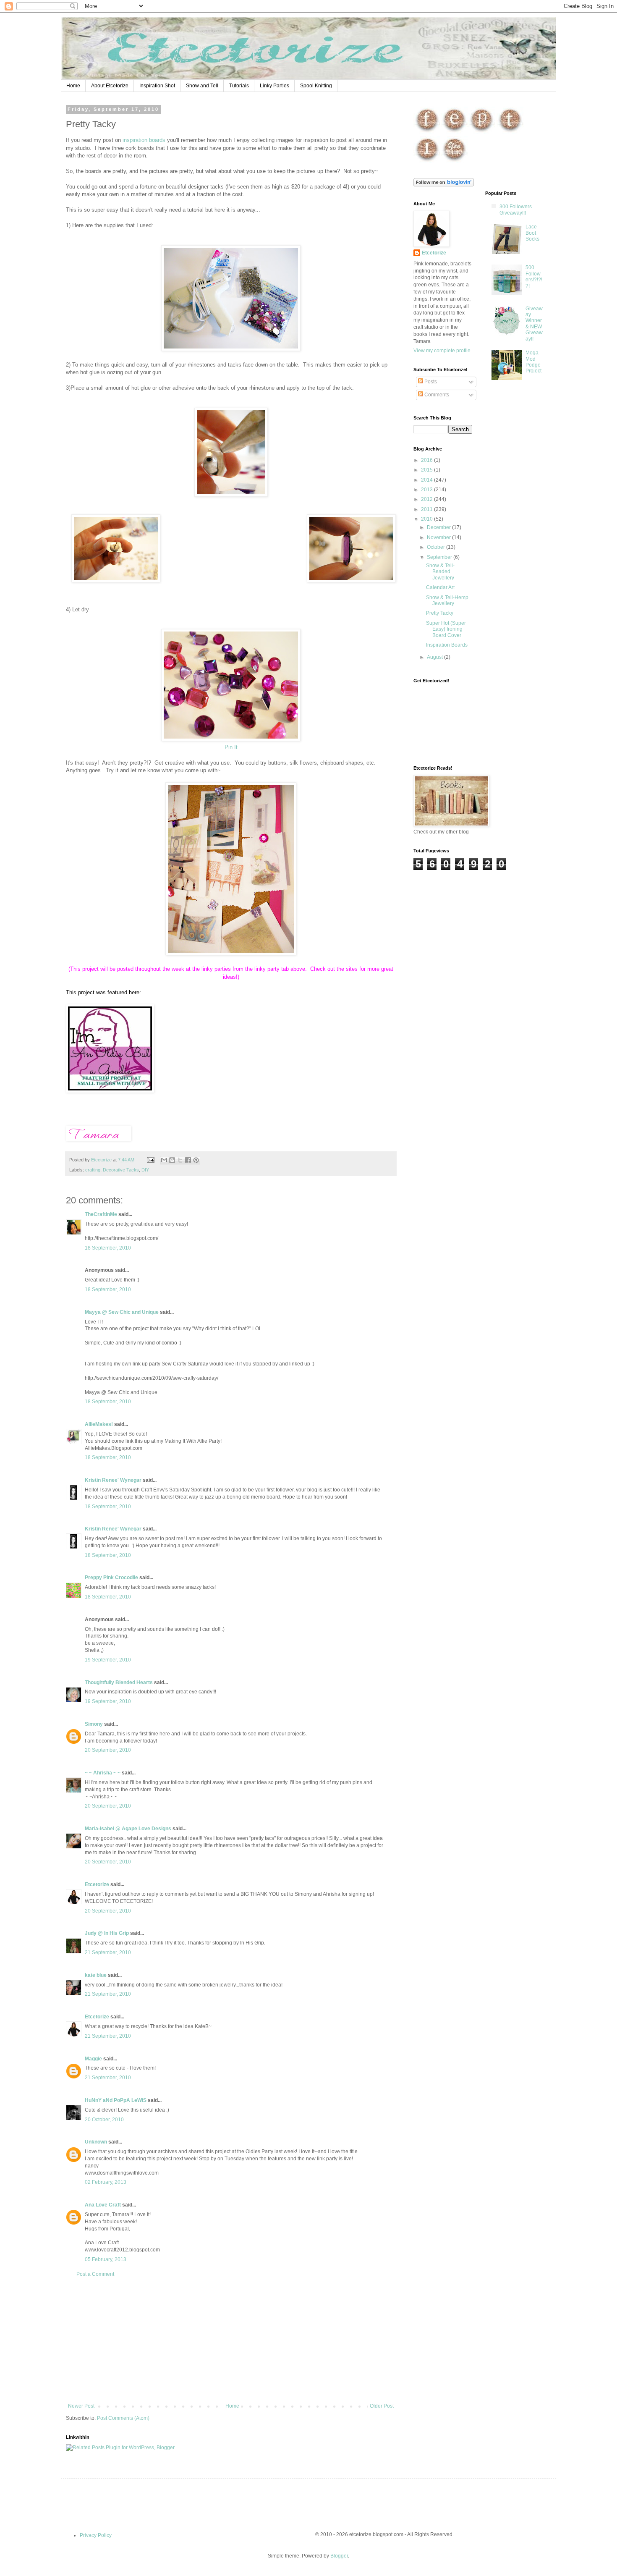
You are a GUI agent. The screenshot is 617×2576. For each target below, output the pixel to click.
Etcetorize (97, 1884)
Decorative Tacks (121, 1170)
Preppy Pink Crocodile (111, 1578)
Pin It (231, 747)
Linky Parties (275, 86)
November (439, 537)
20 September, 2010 (108, 1750)
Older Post (382, 2406)
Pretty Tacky (440, 613)
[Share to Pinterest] (196, 1160)
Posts (430, 382)
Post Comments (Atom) (123, 2418)
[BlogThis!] (172, 1160)
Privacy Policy (96, 2535)
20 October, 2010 (104, 2120)
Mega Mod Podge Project (533, 362)
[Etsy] (454, 132)
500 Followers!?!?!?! (534, 276)
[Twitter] (510, 132)
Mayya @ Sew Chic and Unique (122, 1312)
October (437, 547)
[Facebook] (427, 132)
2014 (427, 480)
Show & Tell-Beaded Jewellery (440, 572)
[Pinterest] (482, 132)
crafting (93, 1170)
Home (73, 86)
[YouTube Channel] (454, 162)
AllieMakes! (99, 1424)
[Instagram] (427, 162)
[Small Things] (110, 1091)
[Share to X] (180, 1160)
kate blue (96, 1975)
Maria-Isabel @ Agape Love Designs (128, 1829)
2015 (427, 470)
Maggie (93, 2059)
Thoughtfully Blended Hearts (119, 1682)
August (435, 657)
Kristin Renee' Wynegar (113, 1480)
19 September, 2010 (108, 1660)
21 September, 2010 (108, 1952)
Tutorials (239, 86)
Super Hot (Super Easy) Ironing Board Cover (446, 629)
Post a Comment (95, 2274)
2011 (427, 509)
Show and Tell (202, 86)
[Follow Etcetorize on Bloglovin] (444, 185)
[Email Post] (150, 1160)
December (439, 527)
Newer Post (81, 2406)
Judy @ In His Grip (107, 1933)
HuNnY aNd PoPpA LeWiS (116, 2100)
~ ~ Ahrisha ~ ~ (103, 1773)
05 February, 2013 (106, 2259)
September (440, 557)
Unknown (96, 2142)
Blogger (339, 2556)
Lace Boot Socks (532, 233)
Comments (436, 395)
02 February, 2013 (106, 2182)
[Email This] (164, 1160)
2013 (427, 490)
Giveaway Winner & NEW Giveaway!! (534, 324)
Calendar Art (440, 587)
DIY (145, 1170)
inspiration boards (145, 140)
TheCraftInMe (101, 1214)
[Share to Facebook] (188, 1160)
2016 (427, 460)
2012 (427, 499)
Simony (94, 1724)
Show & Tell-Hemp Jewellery (447, 600)
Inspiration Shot (157, 86)
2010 (427, 519)
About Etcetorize (110, 86)
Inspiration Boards (447, 645)
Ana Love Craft (103, 2205)
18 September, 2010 (108, 1248)
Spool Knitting (316, 86)
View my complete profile (442, 351)
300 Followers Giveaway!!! (516, 210)
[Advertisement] (231, 2340)
